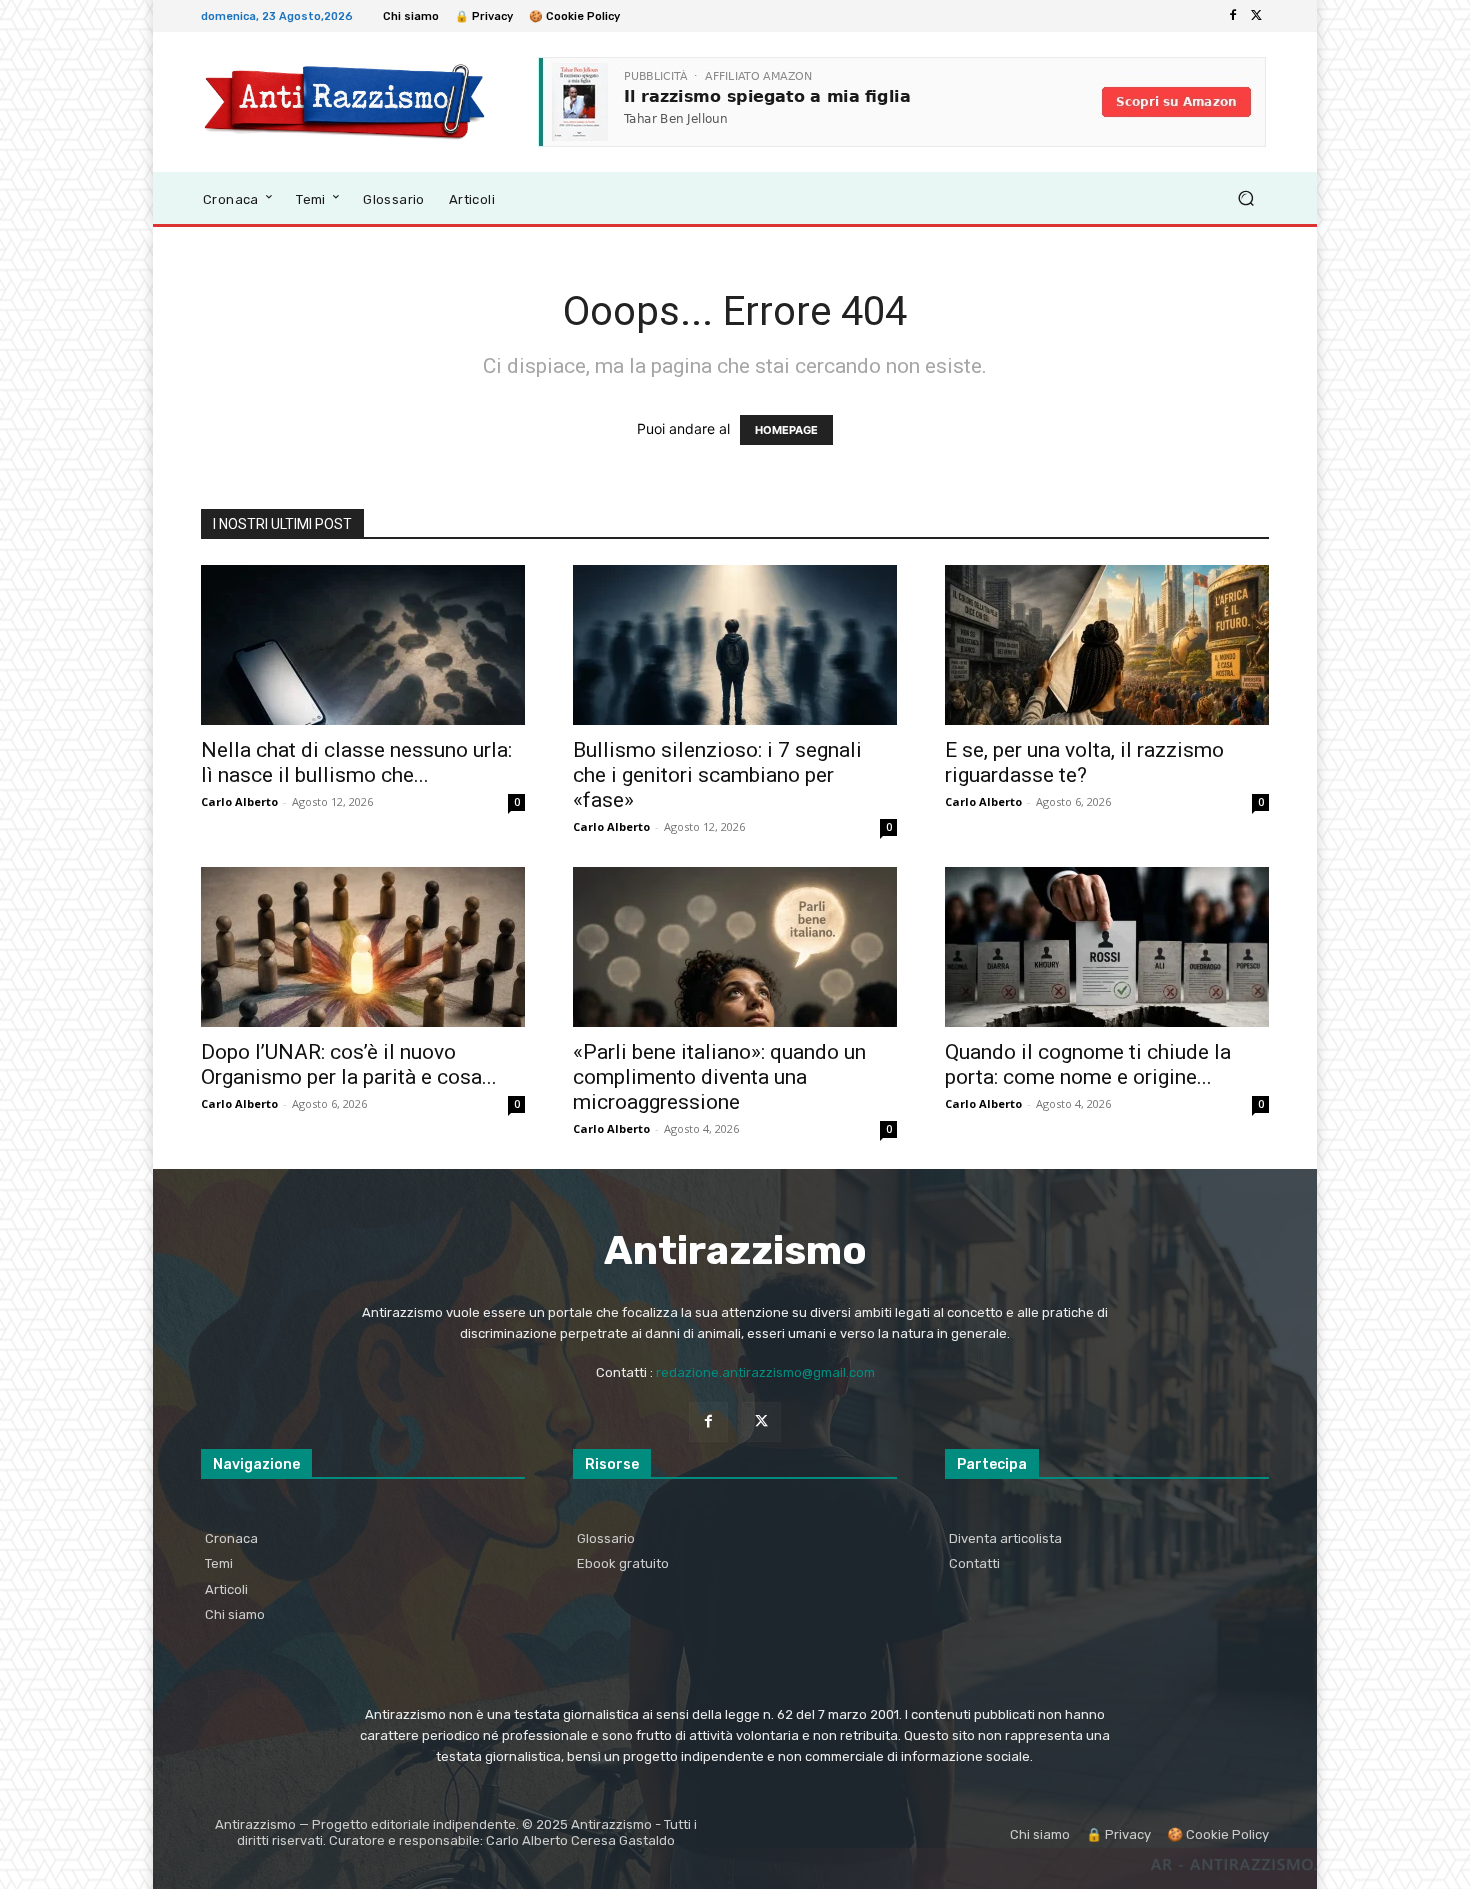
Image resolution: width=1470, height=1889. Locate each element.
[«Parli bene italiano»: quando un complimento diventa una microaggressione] (735, 947)
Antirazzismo (735, 1250)
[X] (1257, 16)
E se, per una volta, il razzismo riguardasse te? (1084, 762)
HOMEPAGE (786, 430)
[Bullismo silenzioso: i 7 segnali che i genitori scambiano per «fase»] (735, 645)
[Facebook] (1233, 16)
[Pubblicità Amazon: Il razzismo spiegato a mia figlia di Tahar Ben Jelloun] (902, 102)
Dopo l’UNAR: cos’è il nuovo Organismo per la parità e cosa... (349, 1064)
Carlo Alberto (239, 801)
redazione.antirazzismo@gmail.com (765, 1372)
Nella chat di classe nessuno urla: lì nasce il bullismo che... (356, 762)
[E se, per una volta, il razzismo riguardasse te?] (1107, 645)
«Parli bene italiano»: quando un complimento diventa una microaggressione (719, 1077)
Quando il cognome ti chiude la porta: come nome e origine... (1088, 1064)
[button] (1245, 198)
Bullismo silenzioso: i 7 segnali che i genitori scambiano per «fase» (717, 775)
